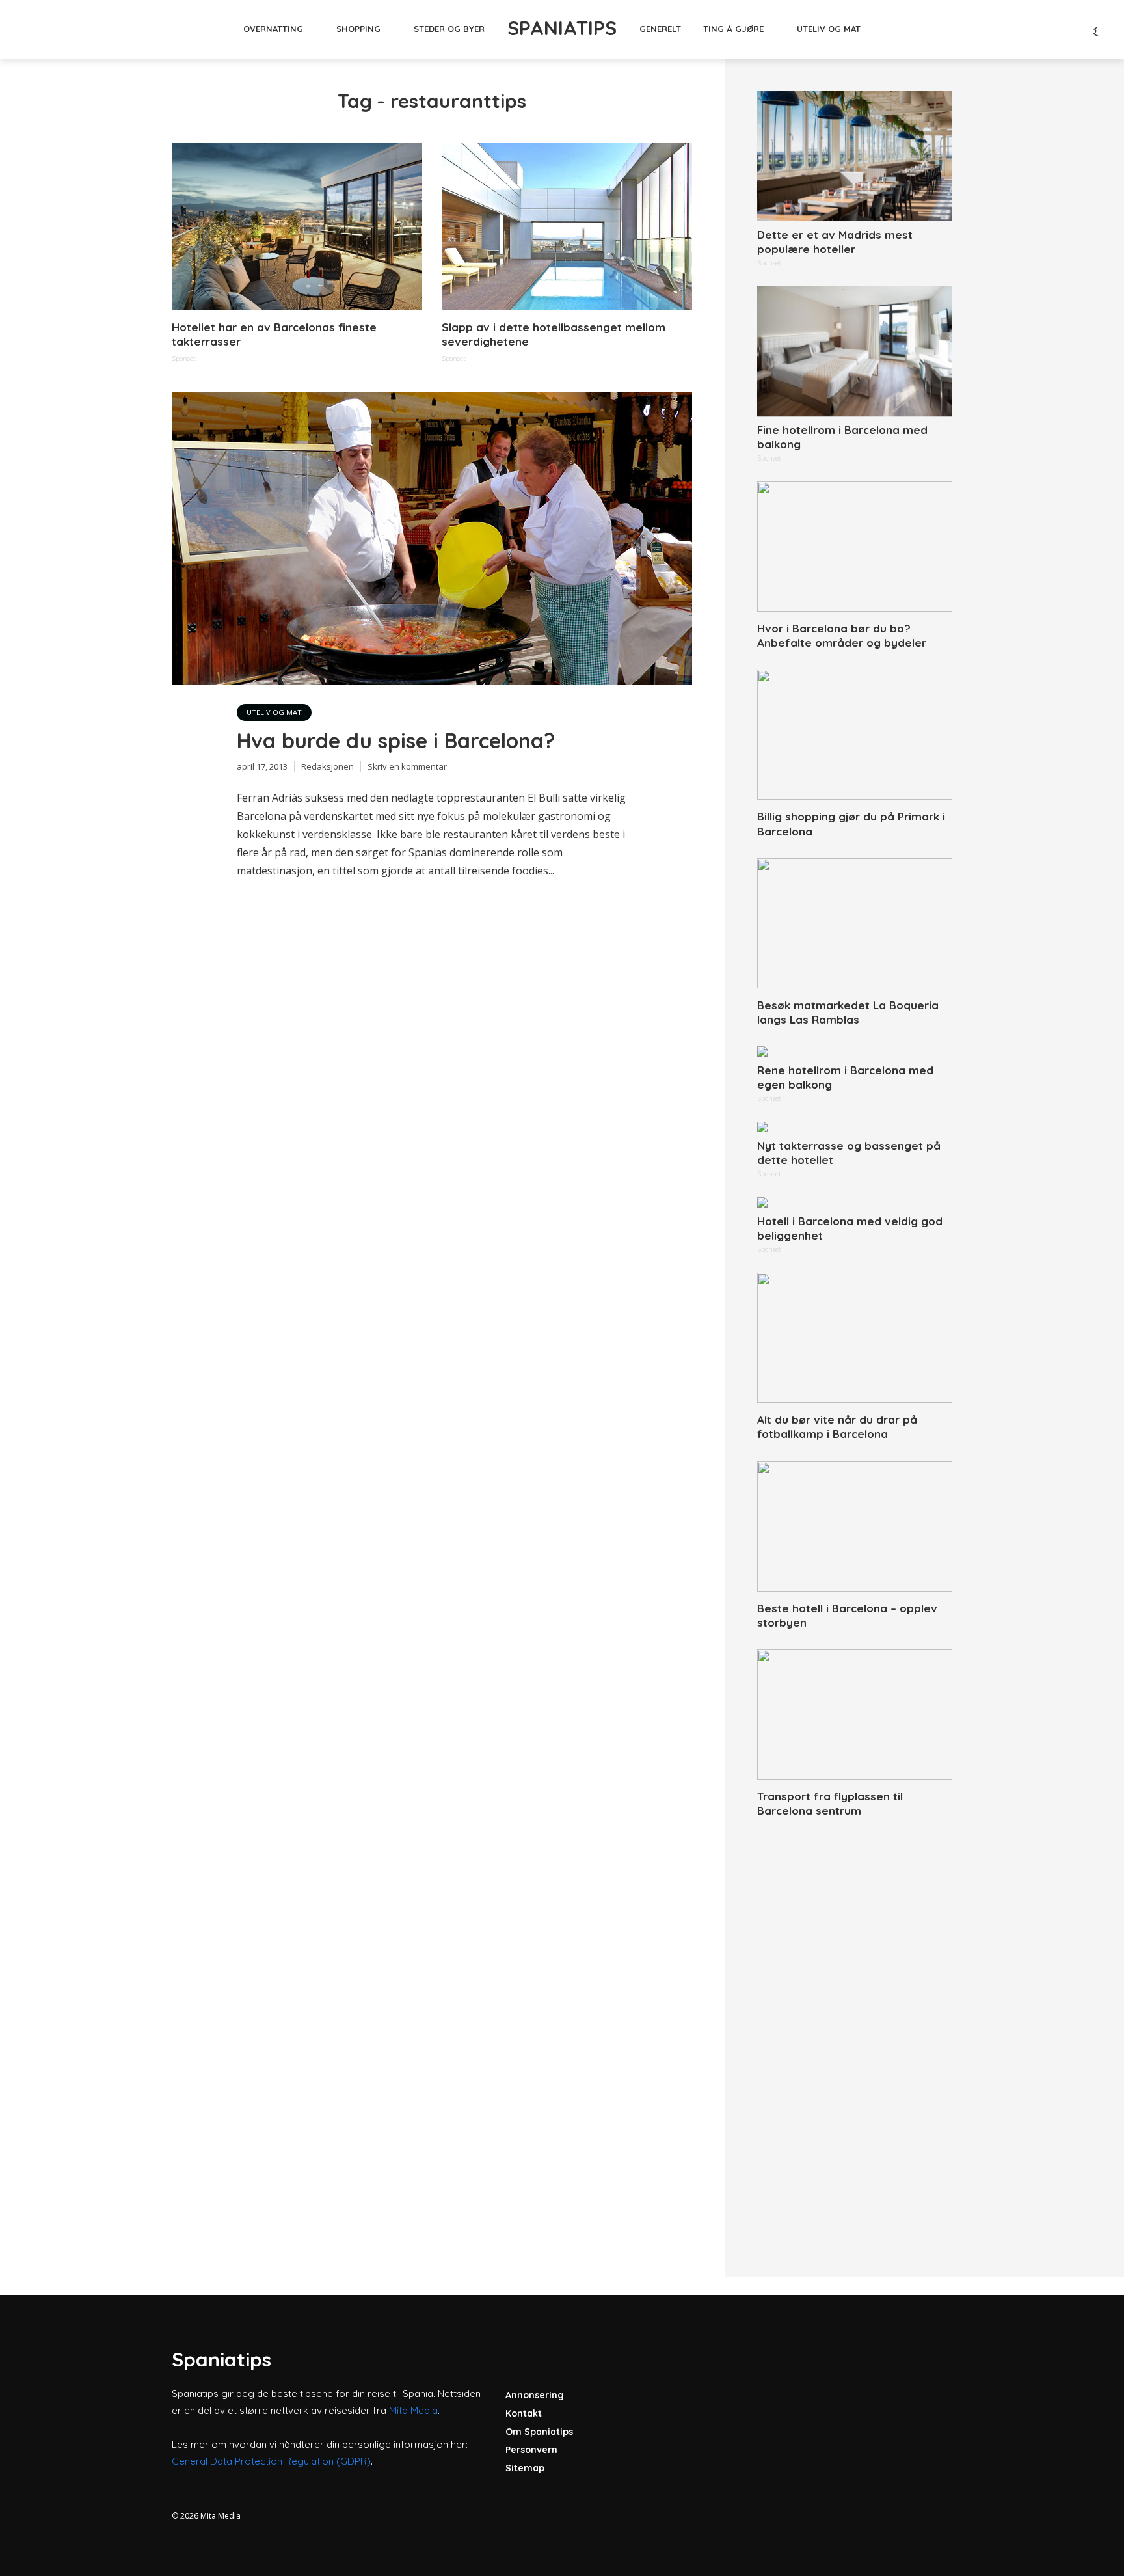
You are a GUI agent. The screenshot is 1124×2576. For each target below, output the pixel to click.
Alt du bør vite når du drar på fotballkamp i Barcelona (837, 1427)
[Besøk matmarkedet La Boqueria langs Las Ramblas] (855, 923)
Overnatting (273, 29)
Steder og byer (449, 29)
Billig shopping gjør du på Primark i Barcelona (851, 823)
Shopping (358, 29)
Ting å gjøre (733, 29)
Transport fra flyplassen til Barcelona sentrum (830, 1803)
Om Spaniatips (539, 2432)
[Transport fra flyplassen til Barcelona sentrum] (855, 1715)
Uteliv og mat (829, 29)
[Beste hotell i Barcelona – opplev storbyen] (855, 1526)
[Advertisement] (855, 2033)
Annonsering (535, 2395)
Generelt (660, 29)
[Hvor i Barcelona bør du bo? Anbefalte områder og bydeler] (855, 547)
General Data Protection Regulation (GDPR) (271, 2461)
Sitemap (525, 2468)
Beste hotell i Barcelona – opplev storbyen (847, 1615)
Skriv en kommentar (407, 766)
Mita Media (413, 2410)
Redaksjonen (328, 766)
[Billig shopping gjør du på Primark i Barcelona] (855, 735)
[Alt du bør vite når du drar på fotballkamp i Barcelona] (855, 1338)
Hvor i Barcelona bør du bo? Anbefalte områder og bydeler (842, 635)
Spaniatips (562, 28)
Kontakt (524, 2413)
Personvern (531, 2450)
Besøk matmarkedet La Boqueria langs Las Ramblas (848, 1012)
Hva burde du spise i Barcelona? (396, 740)
